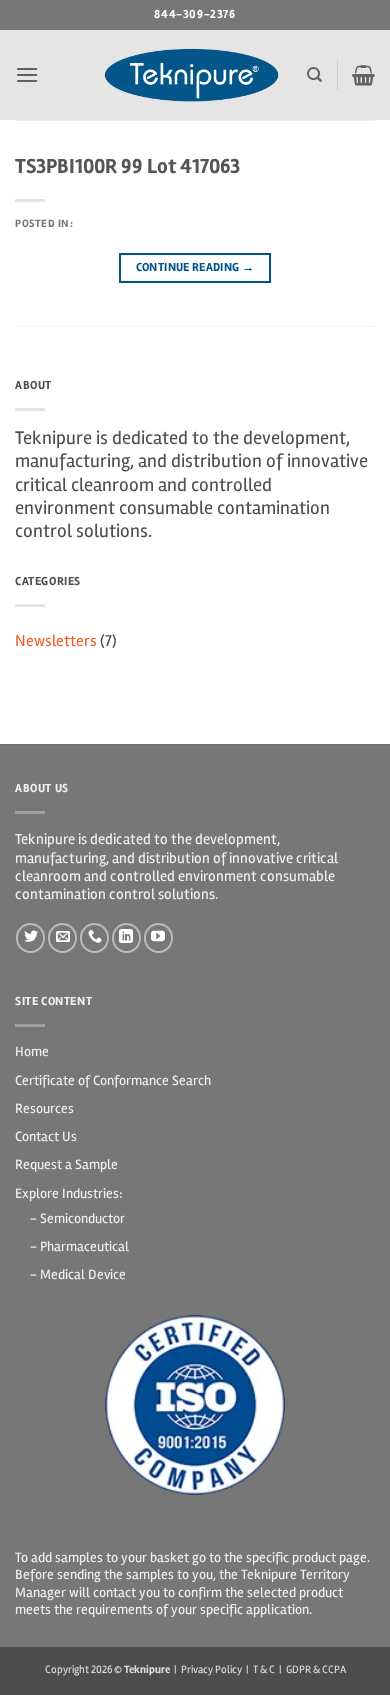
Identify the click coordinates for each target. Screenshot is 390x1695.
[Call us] (94, 937)
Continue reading (195, 267)
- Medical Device (78, 1274)
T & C (264, 1669)
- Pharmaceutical (79, 1246)
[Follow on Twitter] (30, 937)
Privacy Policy (211, 1669)
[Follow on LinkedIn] (126, 937)
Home (32, 1051)
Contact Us (46, 1136)
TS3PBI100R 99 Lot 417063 (127, 166)
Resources (44, 1108)
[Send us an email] (62, 937)
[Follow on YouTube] (158, 937)
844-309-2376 (194, 14)
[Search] (314, 75)
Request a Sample (66, 1164)
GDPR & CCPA (316, 1669)
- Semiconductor (77, 1218)
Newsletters (56, 641)
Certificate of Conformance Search (113, 1080)
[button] (27, 74)
